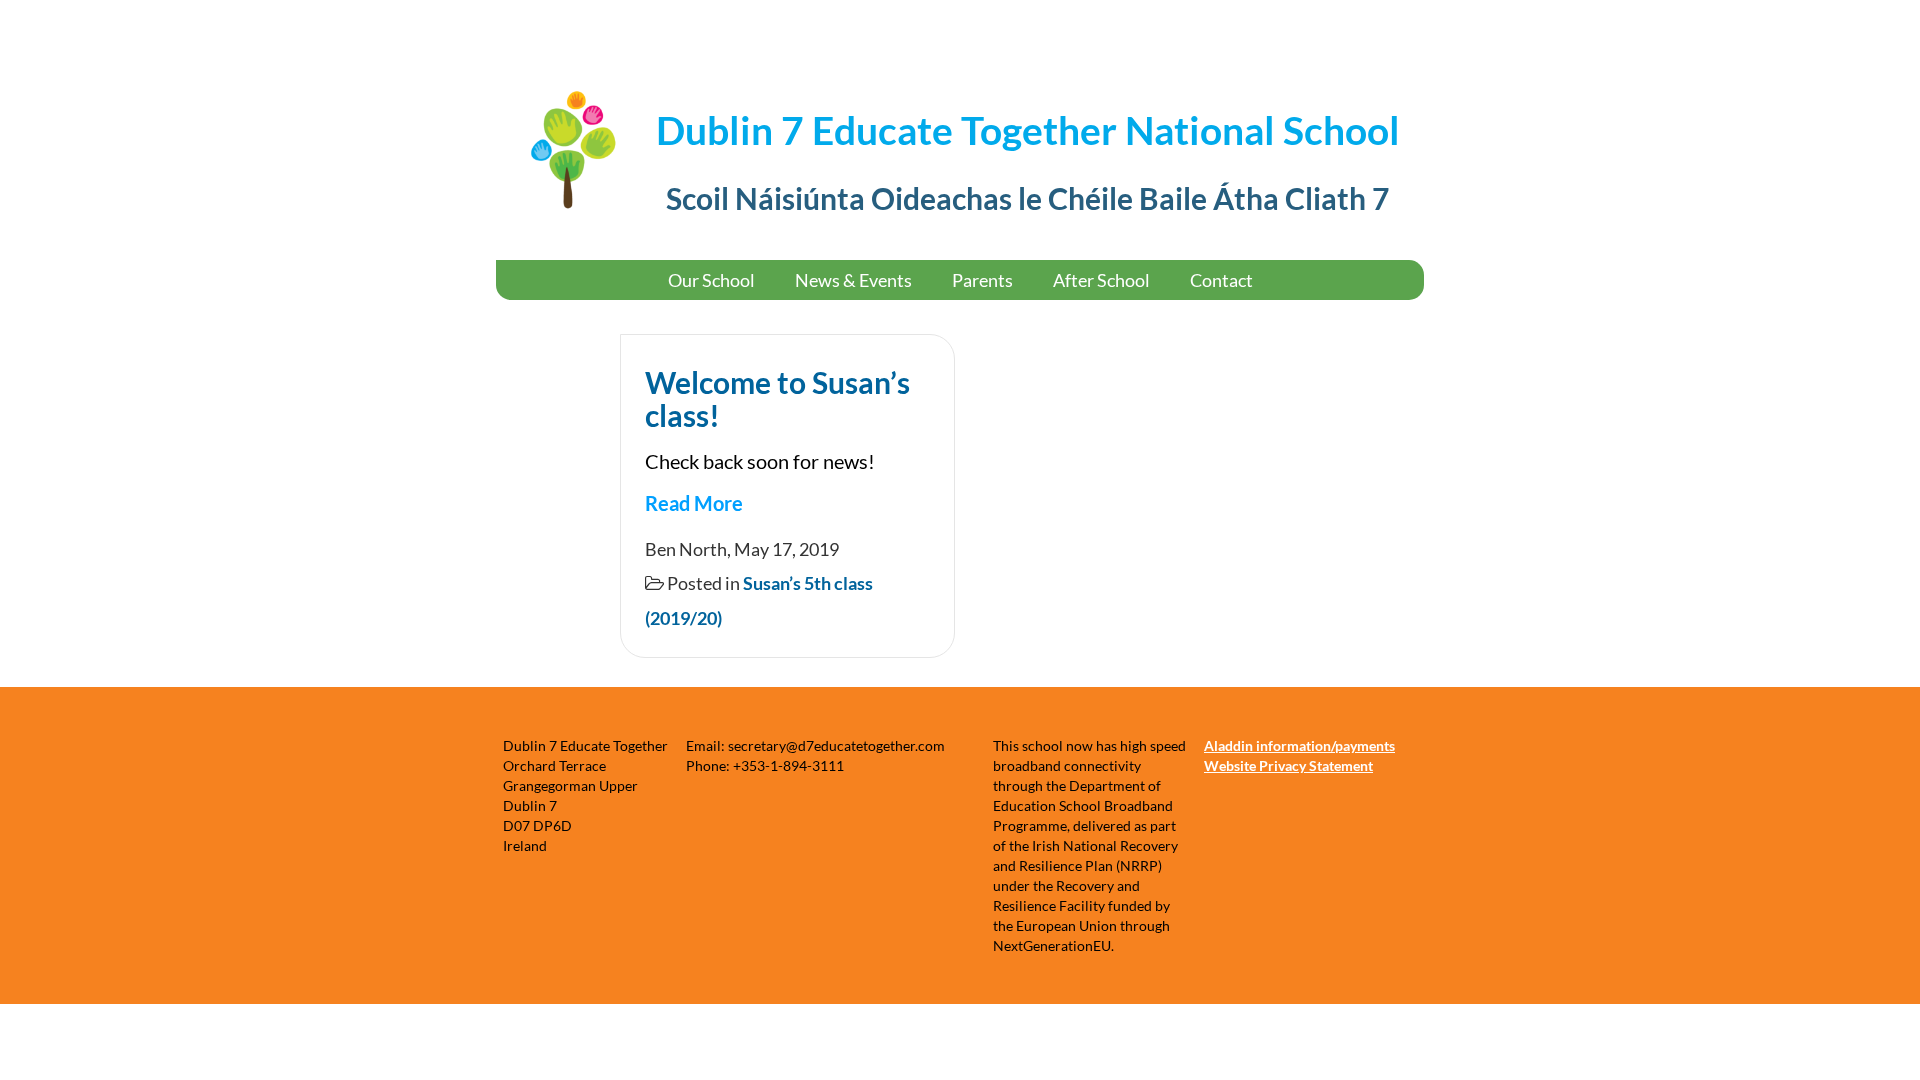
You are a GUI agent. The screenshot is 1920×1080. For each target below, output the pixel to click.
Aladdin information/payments (1299, 745)
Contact (1221, 280)
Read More (694, 503)
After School (1101, 280)
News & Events (853, 280)
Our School (711, 280)
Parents (982, 280)
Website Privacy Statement (1288, 765)
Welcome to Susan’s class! (777, 398)
